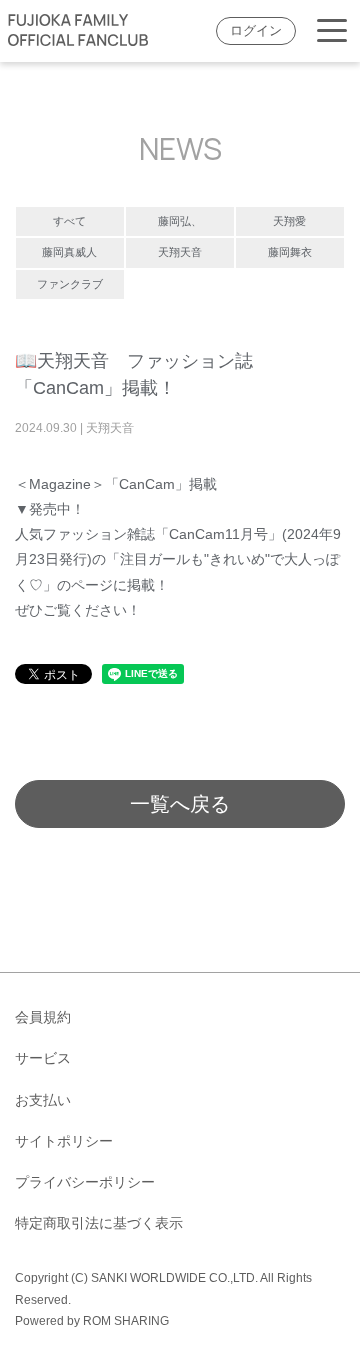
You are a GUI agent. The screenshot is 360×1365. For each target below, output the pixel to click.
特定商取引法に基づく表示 (99, 1223)
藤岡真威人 (69, 252)
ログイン (256, 31)
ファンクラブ (70, 284)
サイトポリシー (64, 1141)
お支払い (43, 1100)
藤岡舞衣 (290, 252)
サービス (43, 1058)
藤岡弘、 (180, 221)
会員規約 (43, 1017)
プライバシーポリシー (85, 1182)
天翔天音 (180, 252)
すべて (69, 221)
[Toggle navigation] (332, 31)
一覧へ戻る (180, 804)
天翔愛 (289, 221)
